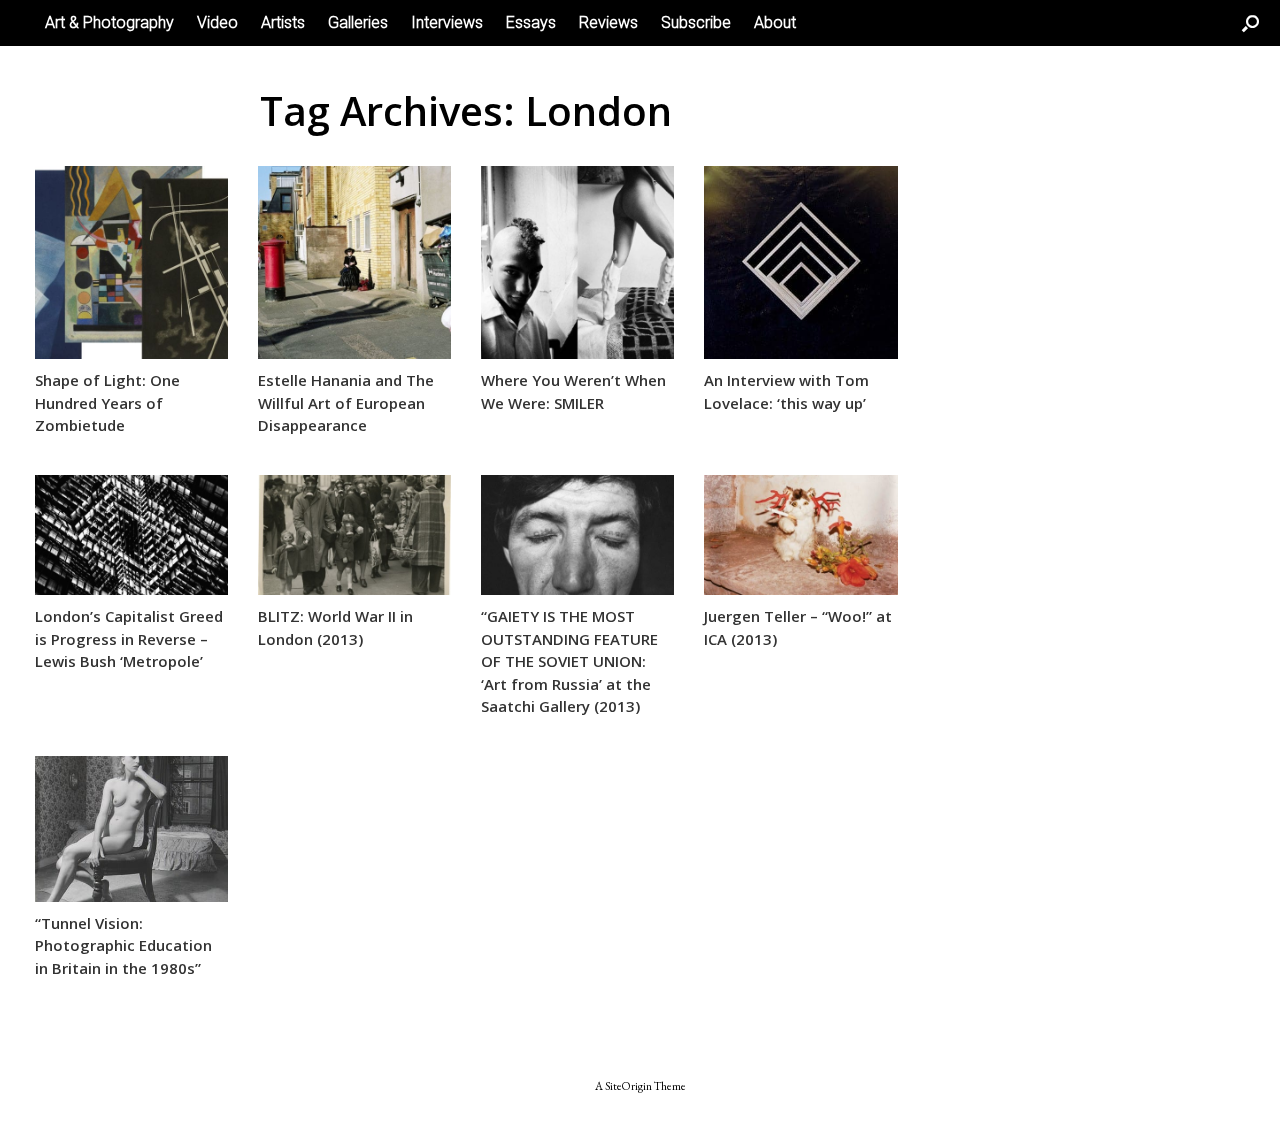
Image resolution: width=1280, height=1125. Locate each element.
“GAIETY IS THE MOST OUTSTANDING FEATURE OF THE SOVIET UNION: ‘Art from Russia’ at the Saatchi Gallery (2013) (569, 661)
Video (217, 22)
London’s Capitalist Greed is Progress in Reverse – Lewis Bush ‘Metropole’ (129, 638)
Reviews (608, 22)
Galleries (358, 22)
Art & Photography (109, 22)
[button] (1250, 23)
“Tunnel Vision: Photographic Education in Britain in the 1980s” (123, 945)
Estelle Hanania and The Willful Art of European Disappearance (346, 402)
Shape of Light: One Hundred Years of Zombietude (107, 402)
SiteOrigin (628, 1085)
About (775, 22)
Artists (283, 22)
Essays (531, 22)
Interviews (447, 22)
